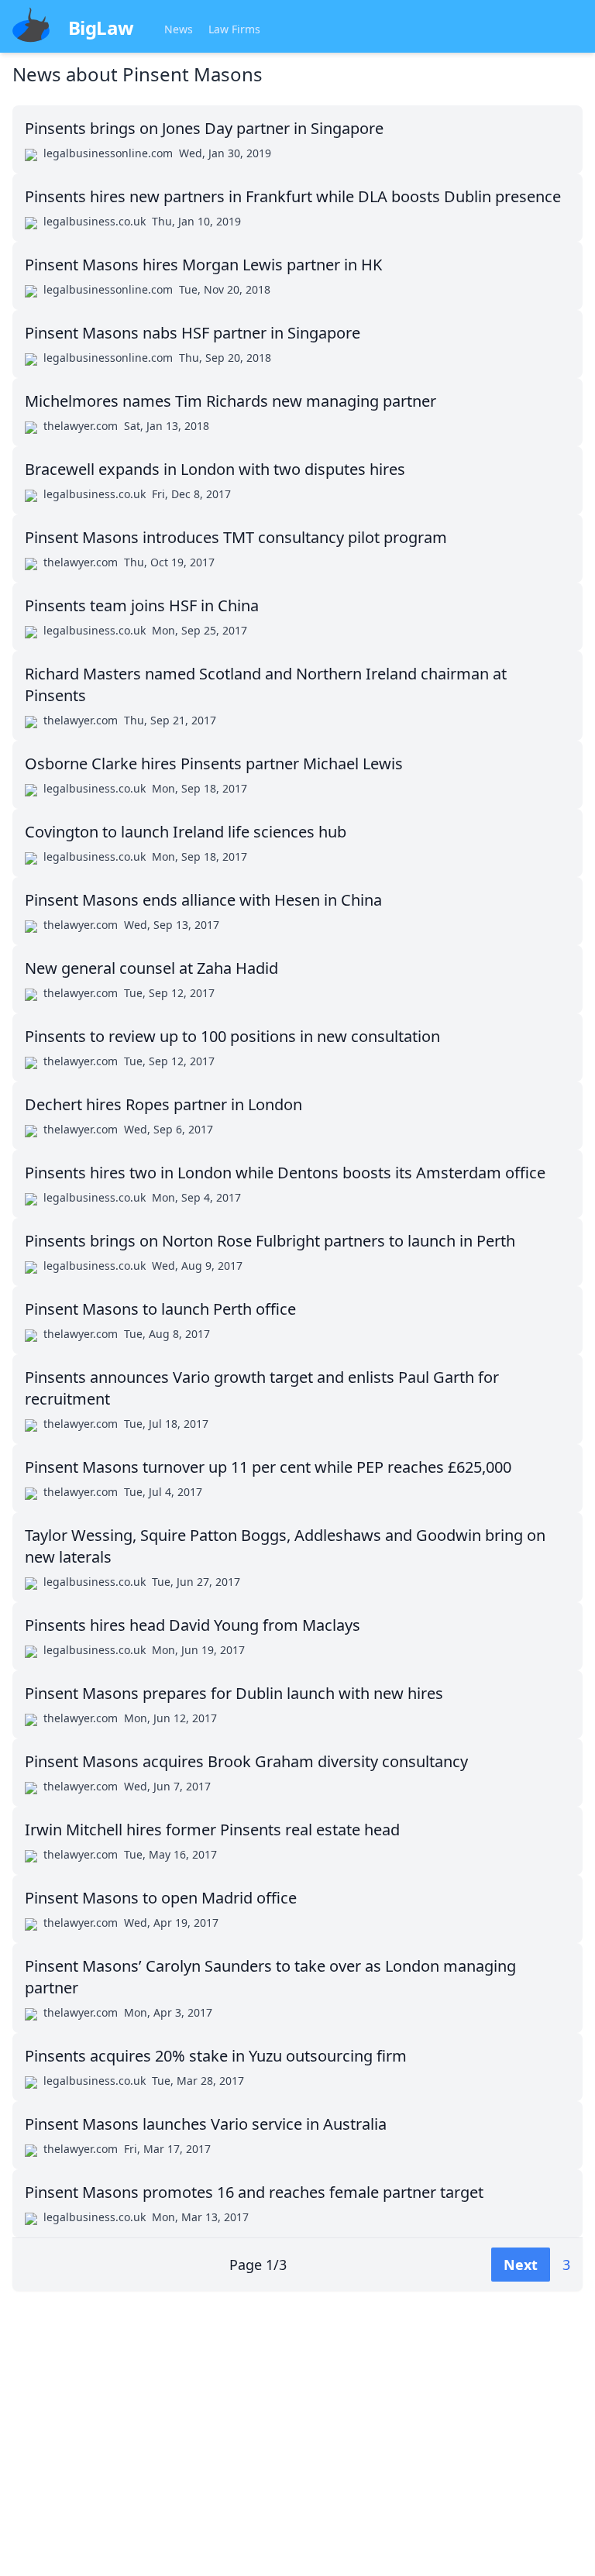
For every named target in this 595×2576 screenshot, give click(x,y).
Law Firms (234, 29)
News (179, 29)
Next (521, 2265)
